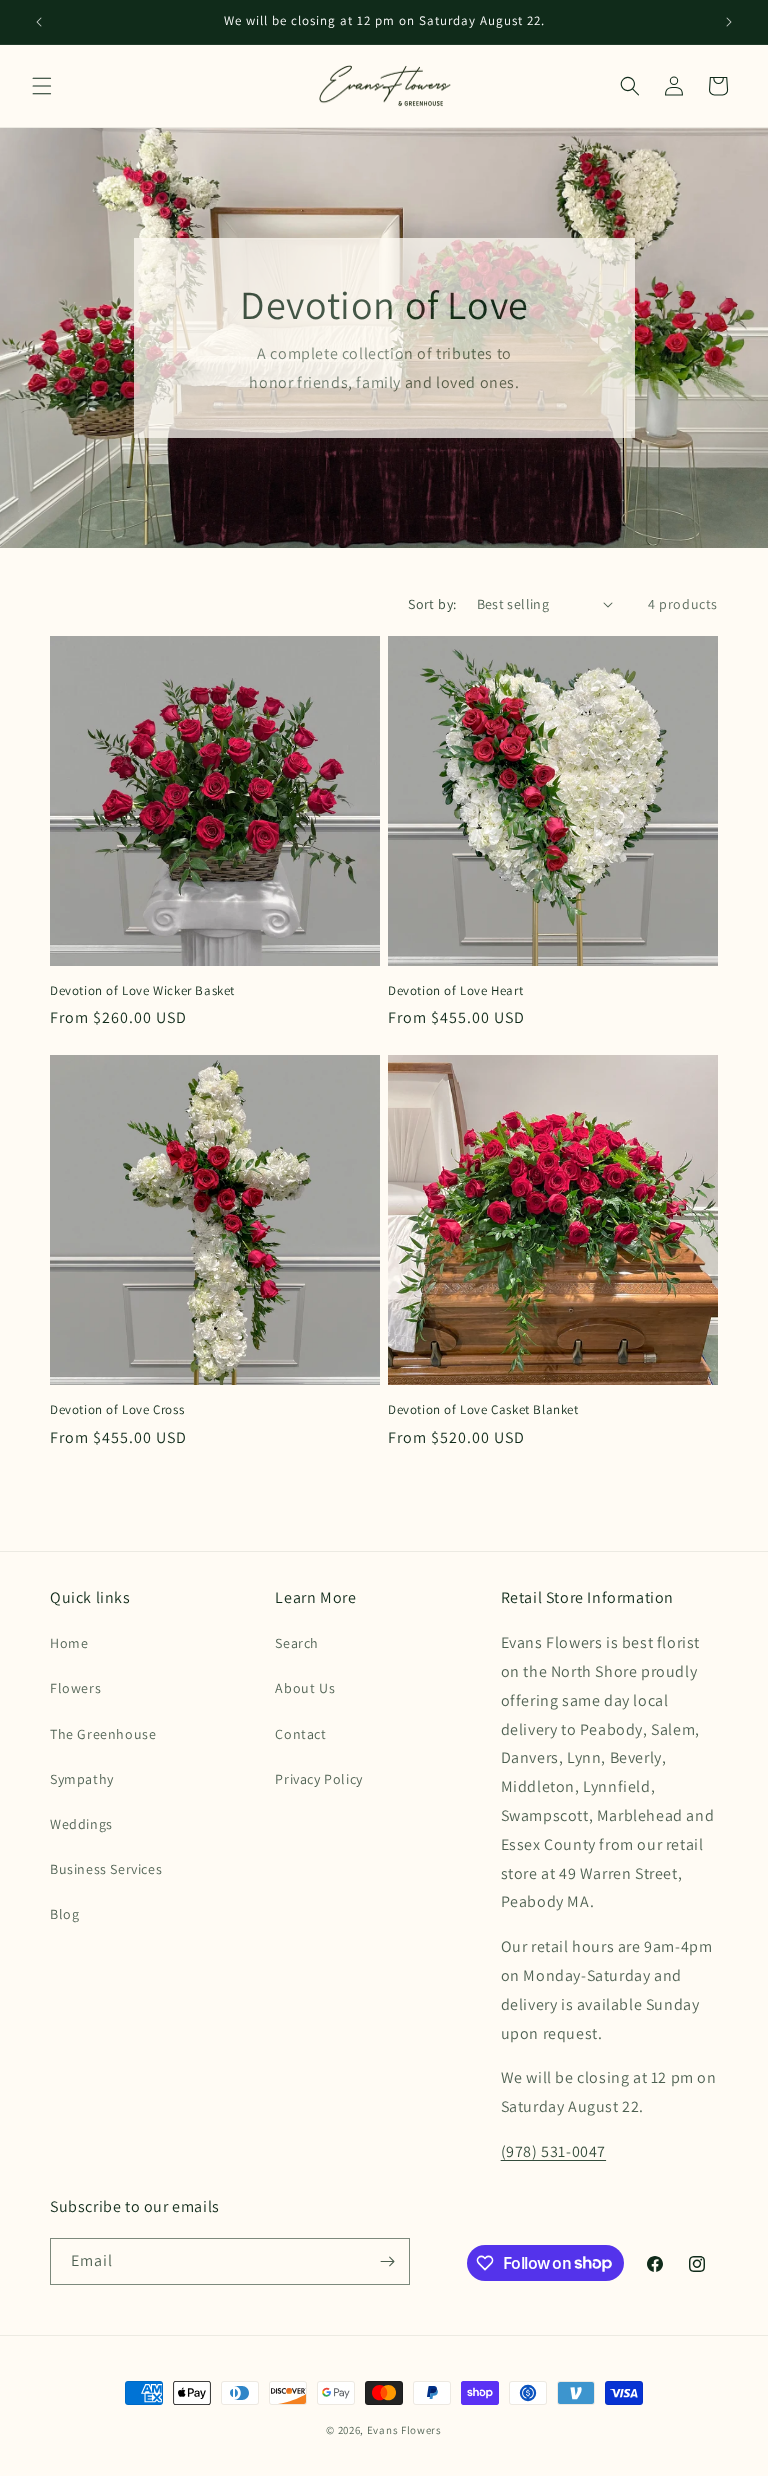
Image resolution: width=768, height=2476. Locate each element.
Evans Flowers (404, 2430)
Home (69, 1643)
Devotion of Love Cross (117, 1410)
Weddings (81, 1824)
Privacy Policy (318, 1779)
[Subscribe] (387, 2261)
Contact (300, 1734)
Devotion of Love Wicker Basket (142, 991)
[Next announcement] (729, 22)
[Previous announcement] (39, 22)
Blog (64, 1914)
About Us (305, 1688)
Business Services (106, 1869)
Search (297, 1643)
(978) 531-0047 (553, 2151)
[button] (42, 86)
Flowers (75, 1688)
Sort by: (432, 604)
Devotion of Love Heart (455, 991)
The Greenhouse (103, 1734)
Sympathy (82, 1779)
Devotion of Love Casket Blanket (483, 1410)
